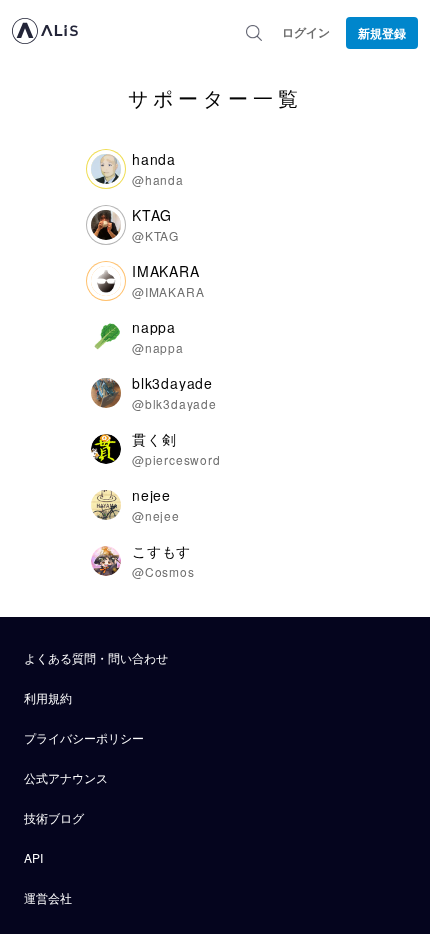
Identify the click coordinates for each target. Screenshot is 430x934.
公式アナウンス (66, 777)
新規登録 (382, 33)
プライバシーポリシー (84, 737)
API (33, 857)
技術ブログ (54, 817)
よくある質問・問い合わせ (96, 657)
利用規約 (48, 697)
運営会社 (48, 897)
